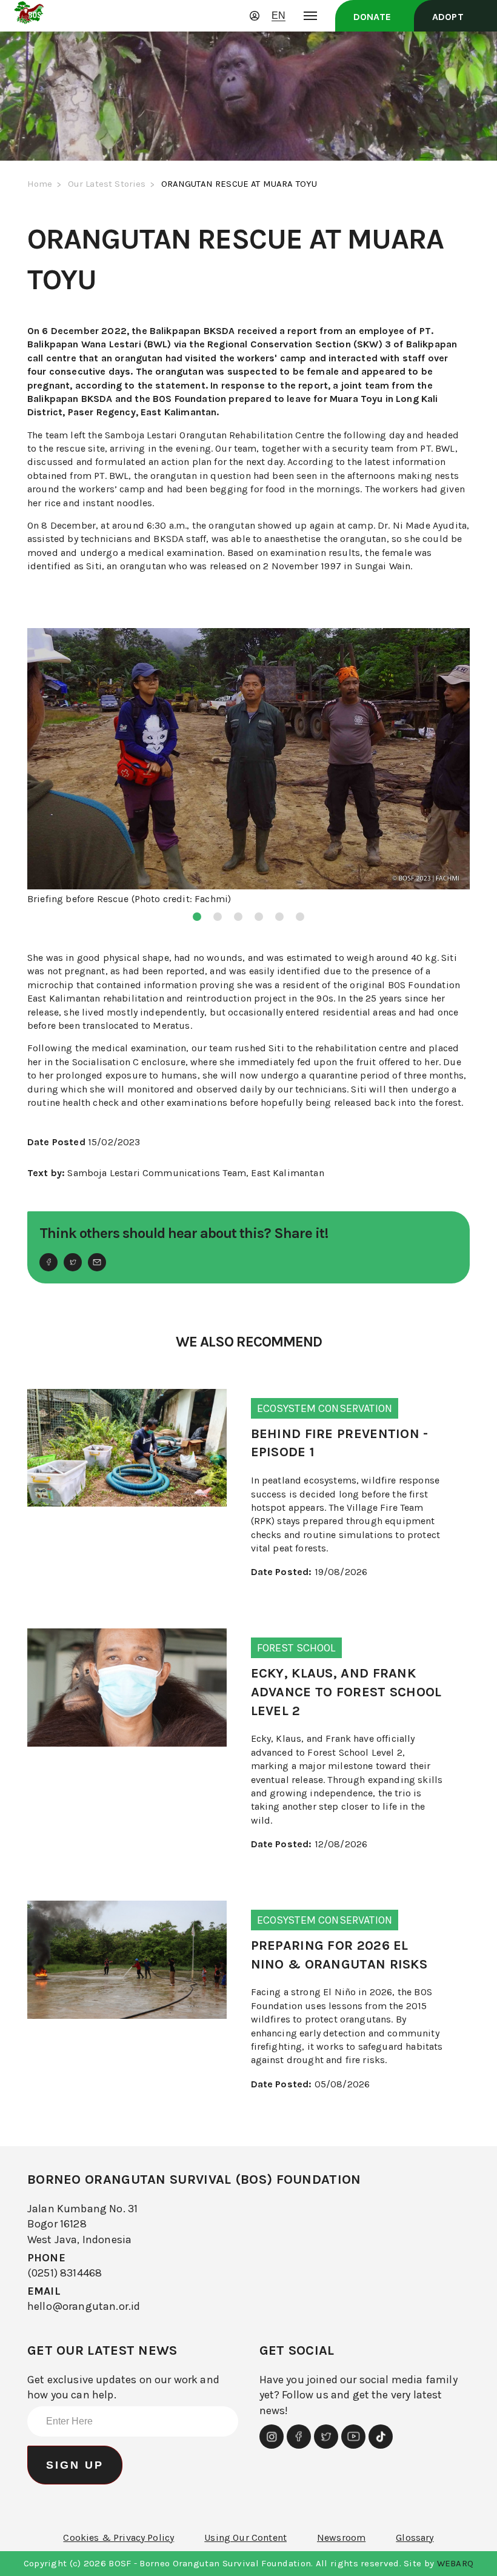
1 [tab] (197, 917)
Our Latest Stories (107, 184)
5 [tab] (279, 917)
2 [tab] (218, 917)
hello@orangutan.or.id (84, 2306)
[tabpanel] (248, 768)
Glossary (415, 2538)
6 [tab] (300, 917)
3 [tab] (238, 917)
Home (40, 184)
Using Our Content (245, 2538)
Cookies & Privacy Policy (118, 2538)
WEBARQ (455, 2563)
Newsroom (341, 2538)
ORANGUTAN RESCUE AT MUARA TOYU (239, 184)
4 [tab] (259, 917)
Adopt (448, 17)
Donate (372, 17)
